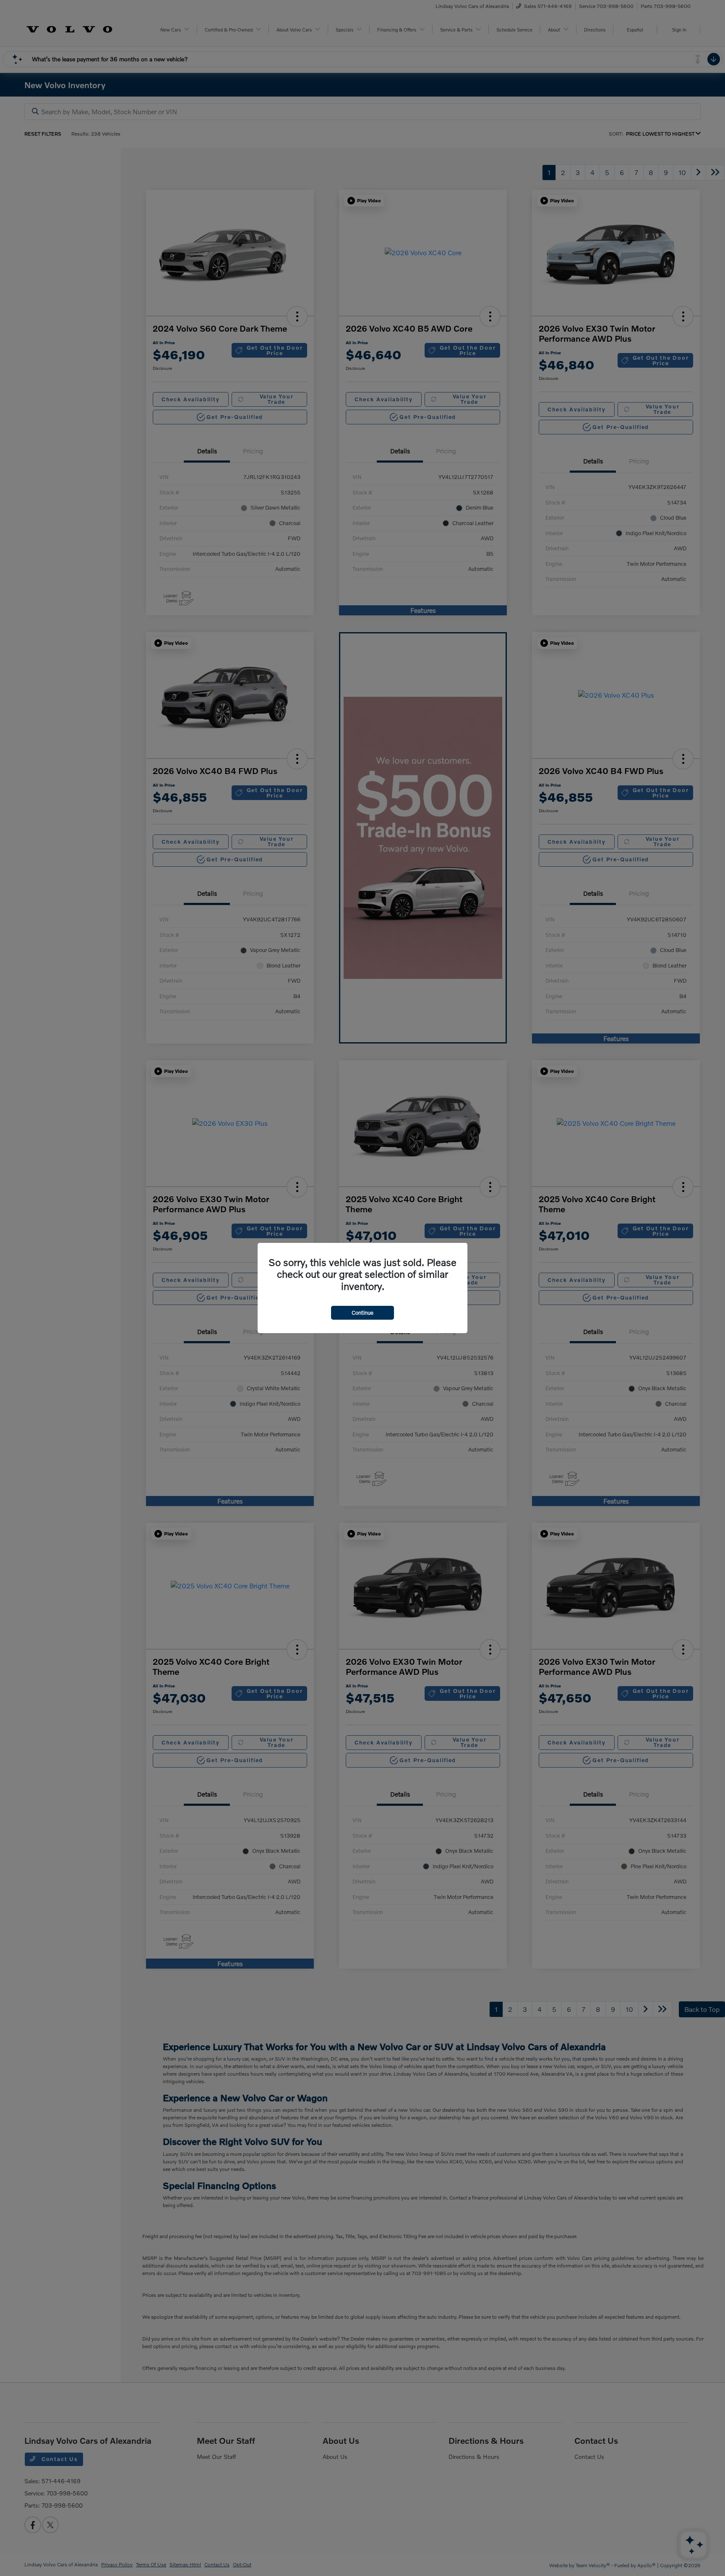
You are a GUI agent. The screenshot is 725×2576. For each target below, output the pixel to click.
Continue (362, 1313)
